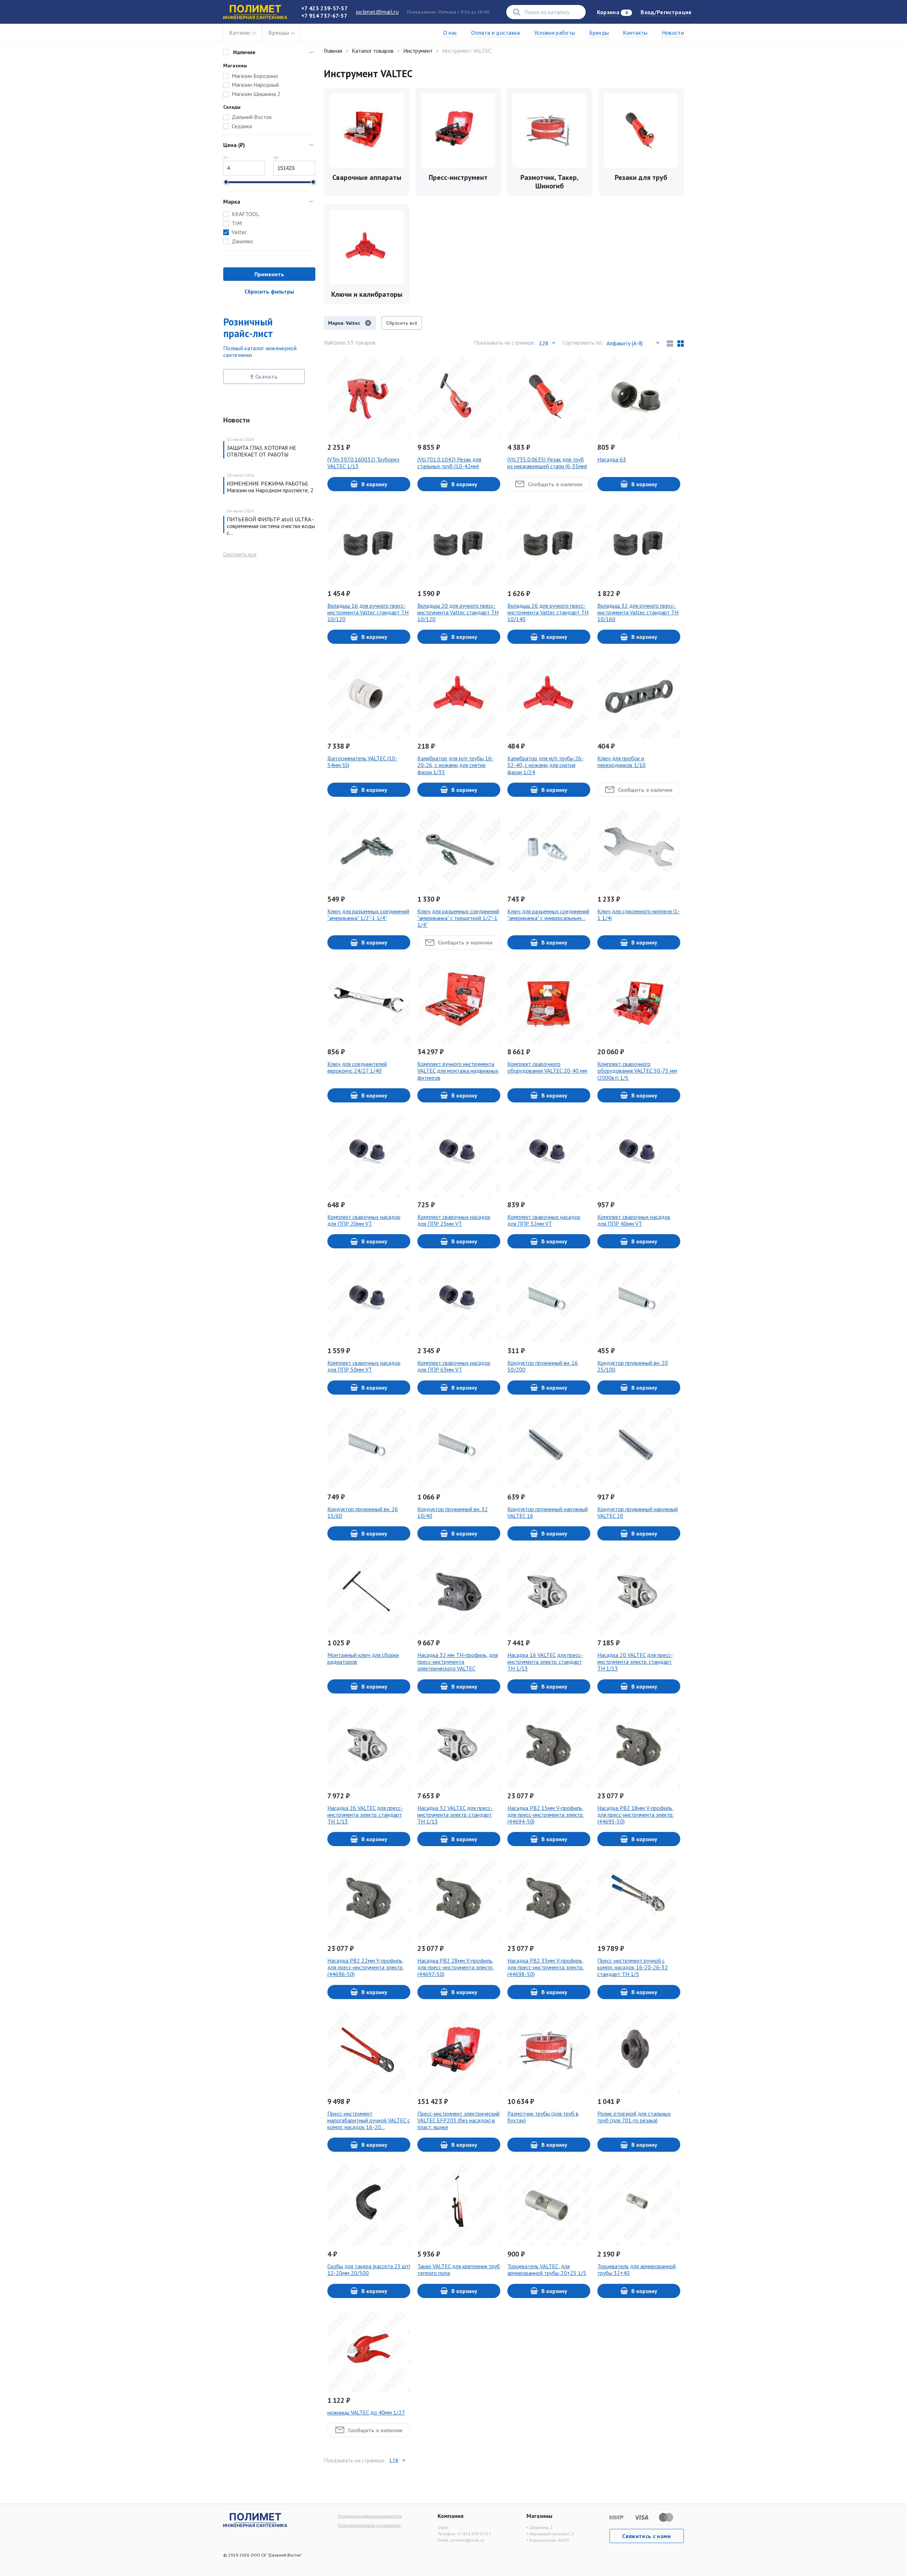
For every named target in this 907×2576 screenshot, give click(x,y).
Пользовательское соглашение (369, 2525)
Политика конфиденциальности (370, 2516)
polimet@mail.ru (377, 12)
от (225, 157)
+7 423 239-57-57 (324, 8)
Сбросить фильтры (269, 291)
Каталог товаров (373, 51)
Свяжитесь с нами (646, 2536)
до (276, 157)
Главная (333, 51)
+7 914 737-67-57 (324, 16)
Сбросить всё (402, 323)
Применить (269, 274)
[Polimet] (255, 2519)
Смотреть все (240, 554)
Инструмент (418, 51)
